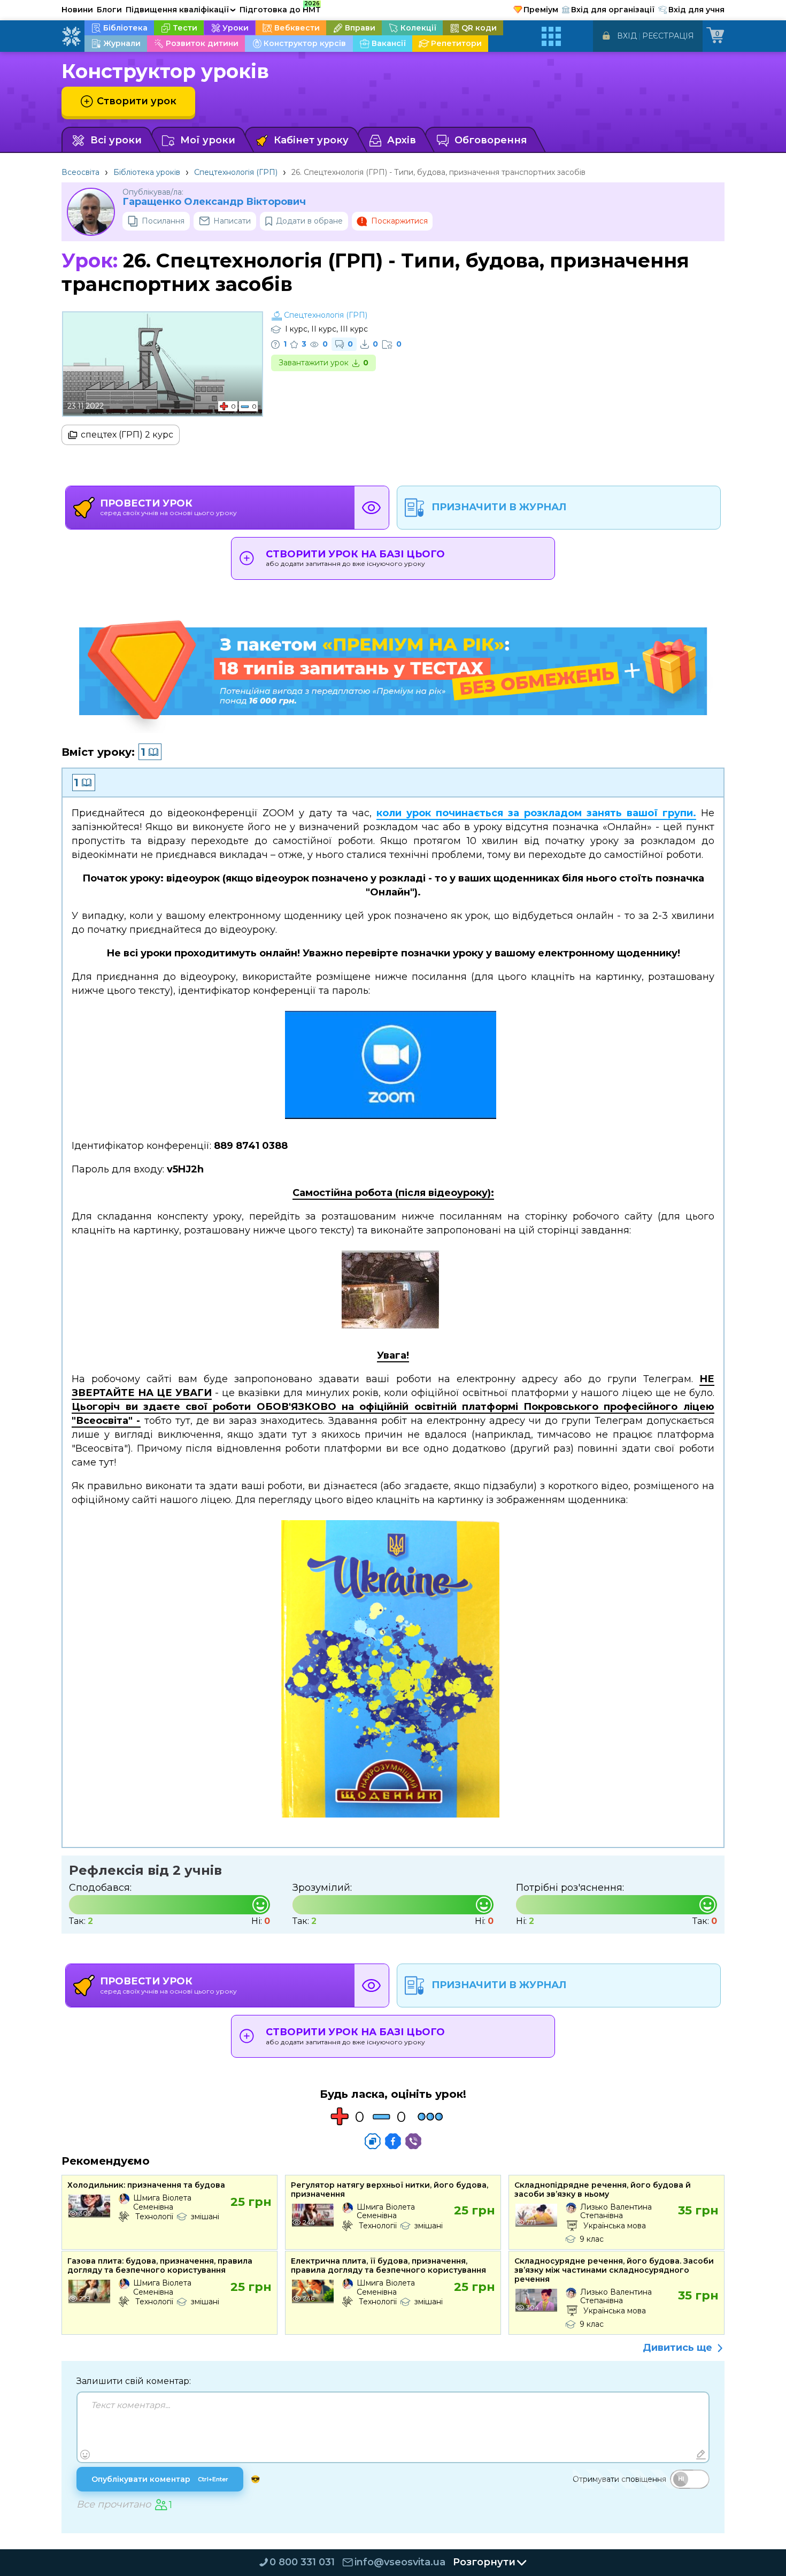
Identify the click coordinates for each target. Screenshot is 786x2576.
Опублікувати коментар (160, 2479)
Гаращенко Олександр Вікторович (214, 202)
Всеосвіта (80, 172)
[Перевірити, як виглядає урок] (372, 508)
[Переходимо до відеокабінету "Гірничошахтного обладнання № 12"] (393, 1068)
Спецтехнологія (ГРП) (236, 172)
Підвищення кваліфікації (181, 10)
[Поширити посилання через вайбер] (413, 2141)
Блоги (109, 10)
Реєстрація (668, 36)
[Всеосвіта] (71, 36)
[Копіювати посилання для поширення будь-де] (373, 2141)
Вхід (627, 36)
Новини (77, 10)
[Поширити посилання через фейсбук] (393, 2141)
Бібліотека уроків (147, 172)
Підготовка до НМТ (280, 8)
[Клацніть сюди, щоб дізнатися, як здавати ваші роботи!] (393, 1672)
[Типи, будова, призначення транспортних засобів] (393, 1293)
